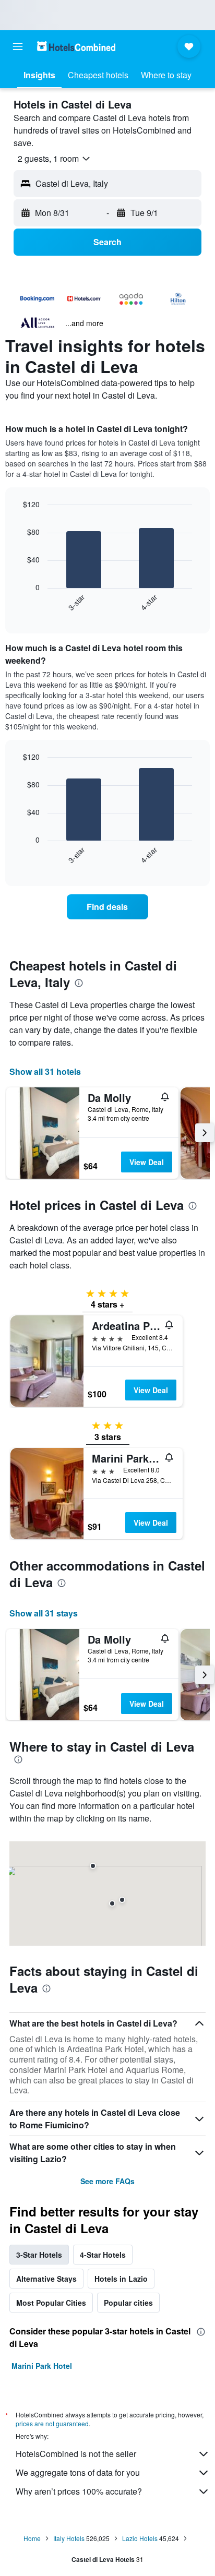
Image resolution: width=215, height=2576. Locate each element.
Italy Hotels (69, 2538)
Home (32, 2538)
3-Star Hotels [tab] (39, 2255)
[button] (18, 46)
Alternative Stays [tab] (46, 2279)
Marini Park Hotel (42, 2366)
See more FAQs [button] (107, 2181)
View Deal (147, 1162)
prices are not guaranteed (52, 2423)
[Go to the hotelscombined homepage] (76, 46)
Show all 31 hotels (45, 1071)
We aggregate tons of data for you (78, 2472)
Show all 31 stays (44, 1613)
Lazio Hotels (140, 2538)
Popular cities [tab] (128, 2303)
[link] (108, 907)
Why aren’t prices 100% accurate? (79, 2491)
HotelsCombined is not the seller (76, 2454)
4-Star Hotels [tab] (103, 2255)
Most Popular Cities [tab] (51, 2303)
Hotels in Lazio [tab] (121, 2279)
